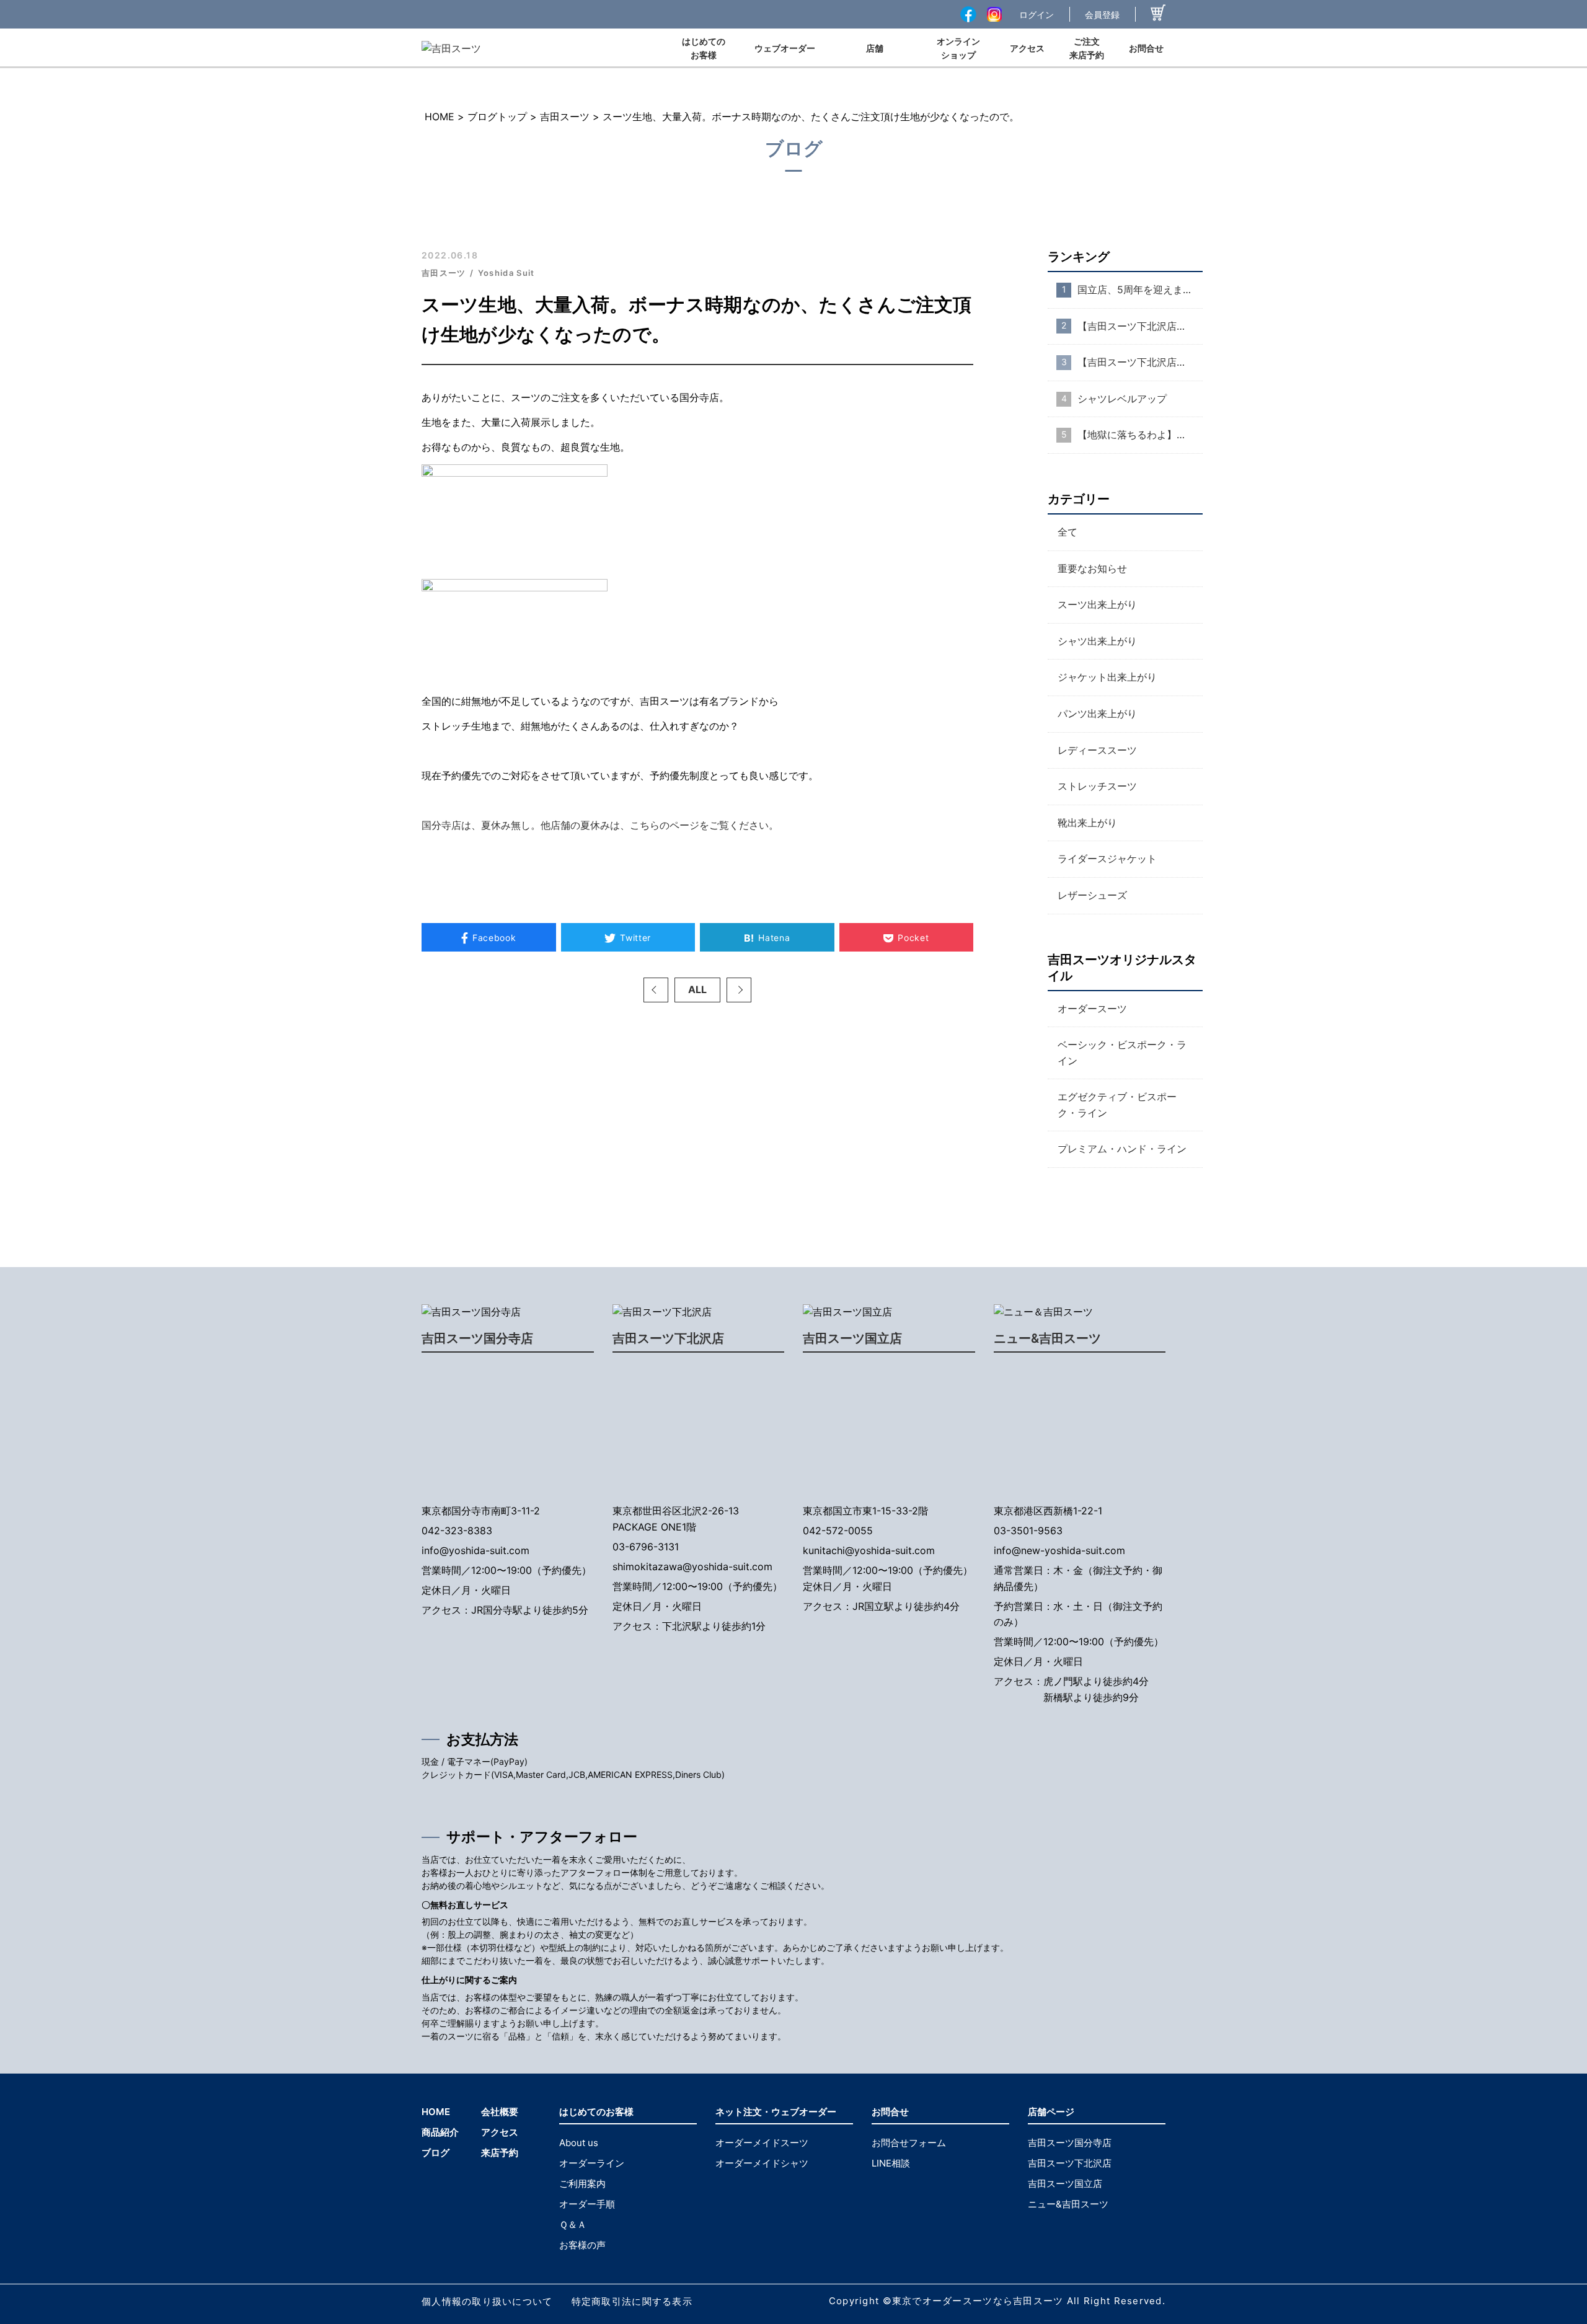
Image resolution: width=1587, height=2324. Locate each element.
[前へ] (656, 990)
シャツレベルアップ (1122, 399)
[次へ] (739, 990)
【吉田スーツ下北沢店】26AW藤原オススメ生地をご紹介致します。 (1140, 362)
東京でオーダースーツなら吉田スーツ (978, 2301)
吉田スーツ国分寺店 (477, 1338)
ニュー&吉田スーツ (1047, 1338)
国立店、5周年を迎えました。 (1140, 289)
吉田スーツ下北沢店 (668, 1338)
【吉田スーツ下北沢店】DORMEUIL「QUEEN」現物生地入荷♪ (1140, 326)
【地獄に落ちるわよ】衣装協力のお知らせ (1140, 435)
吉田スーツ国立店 (852, 1338)
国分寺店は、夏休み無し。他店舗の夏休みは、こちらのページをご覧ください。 (600, 825)
